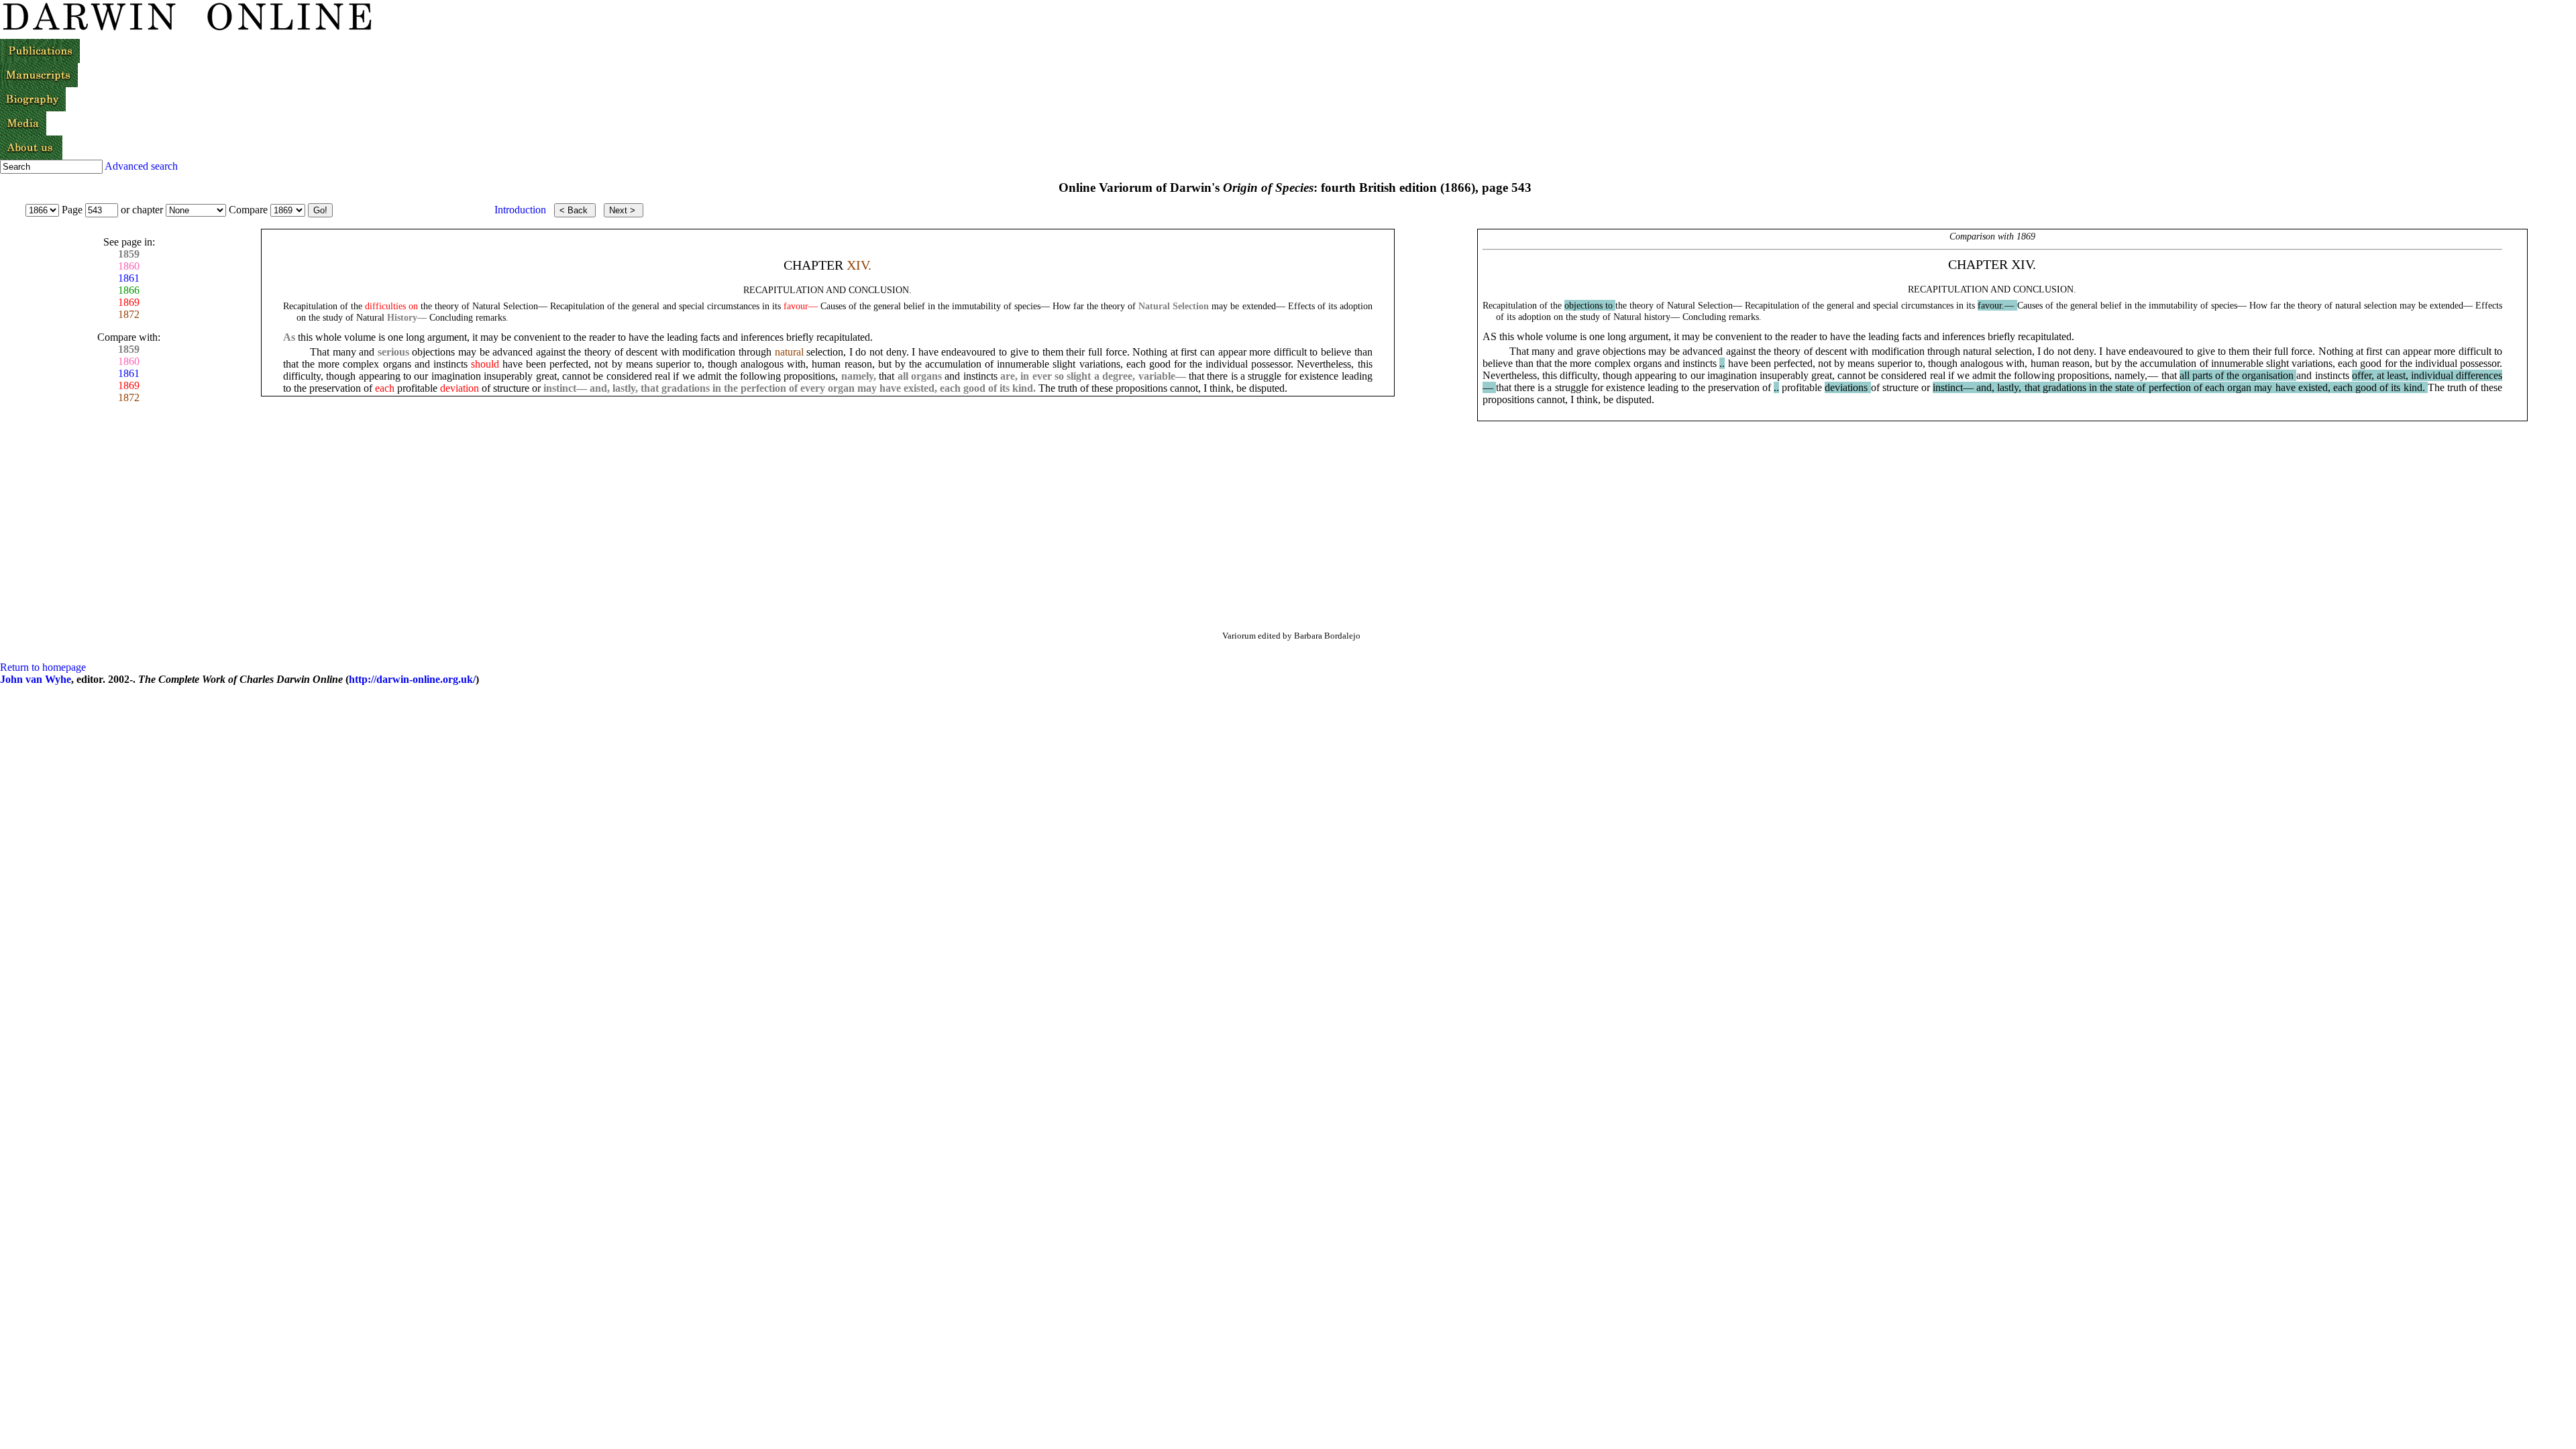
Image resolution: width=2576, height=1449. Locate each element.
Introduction (520, 210)
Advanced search (141, 166)
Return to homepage (43, 667)
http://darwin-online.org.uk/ (412, 679)
